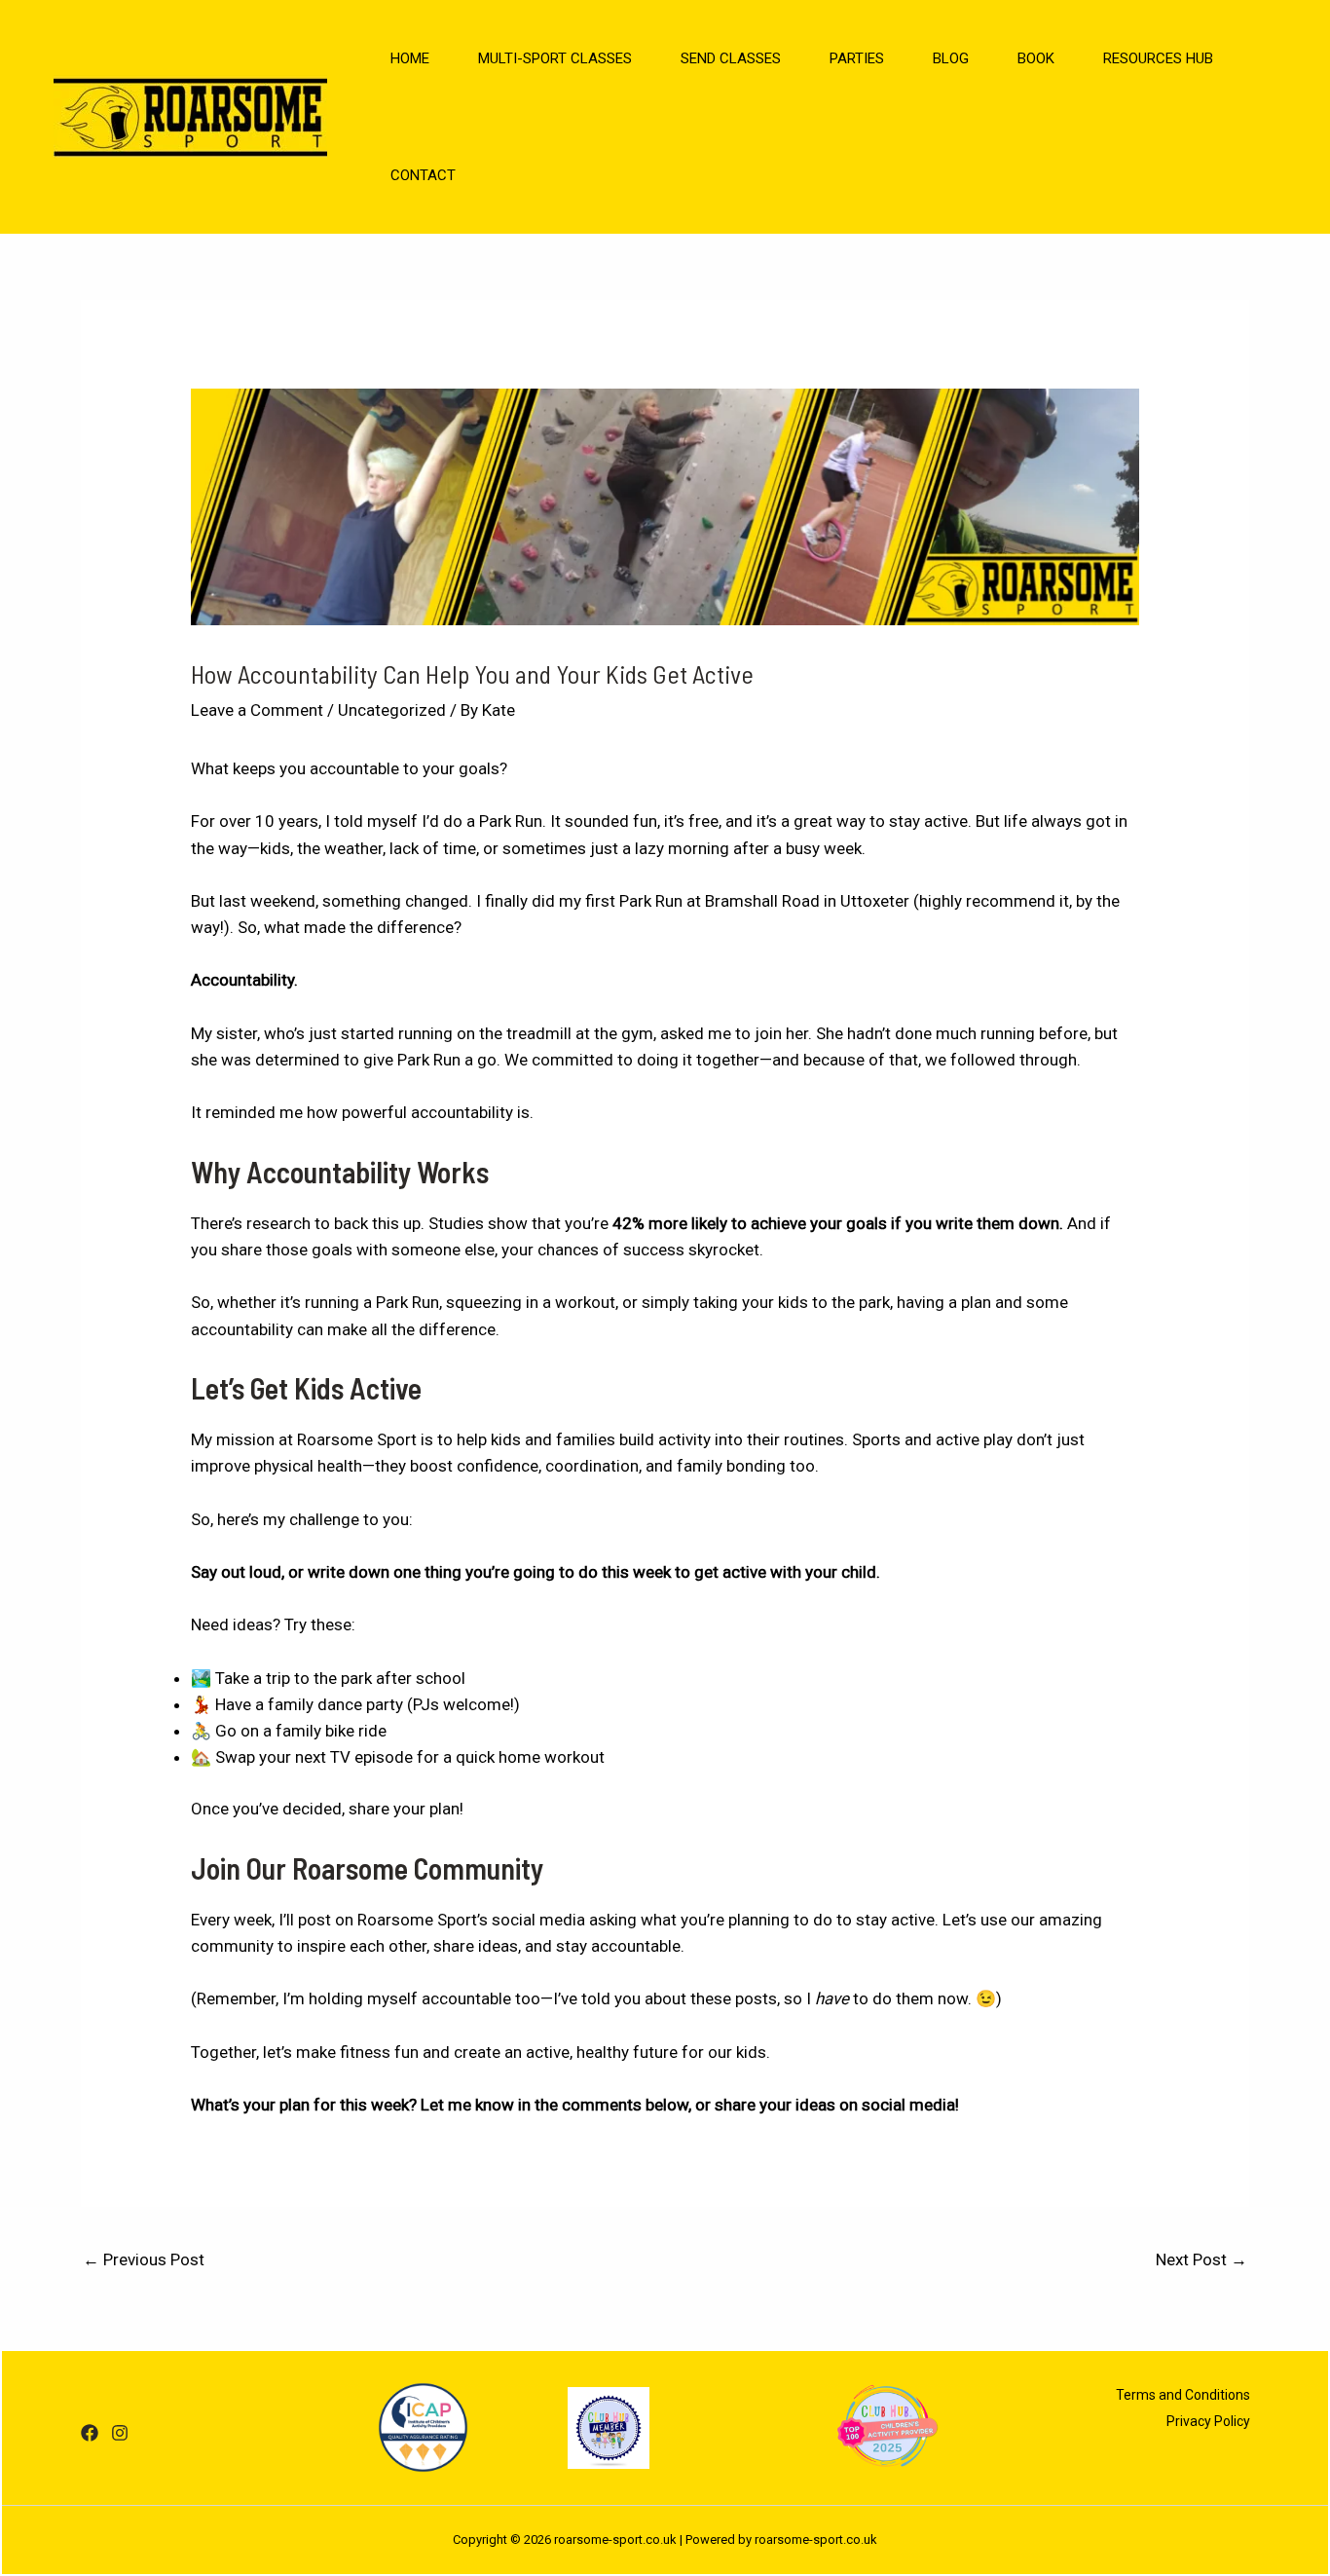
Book (1036, 58)
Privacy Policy (1208, 2421)
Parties (857, 58)
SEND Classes (731, 58)
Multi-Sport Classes (555, 58)
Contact (423, 175)
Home (410, 58)
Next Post (1201, 2259)
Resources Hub (1158, 58)
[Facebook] (90, 2433)
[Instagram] (120, 2433)
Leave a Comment (257, 710)
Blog (951, 58)
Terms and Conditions (1183, 2395)
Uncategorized (392, 710)
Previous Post (144, 2259)
